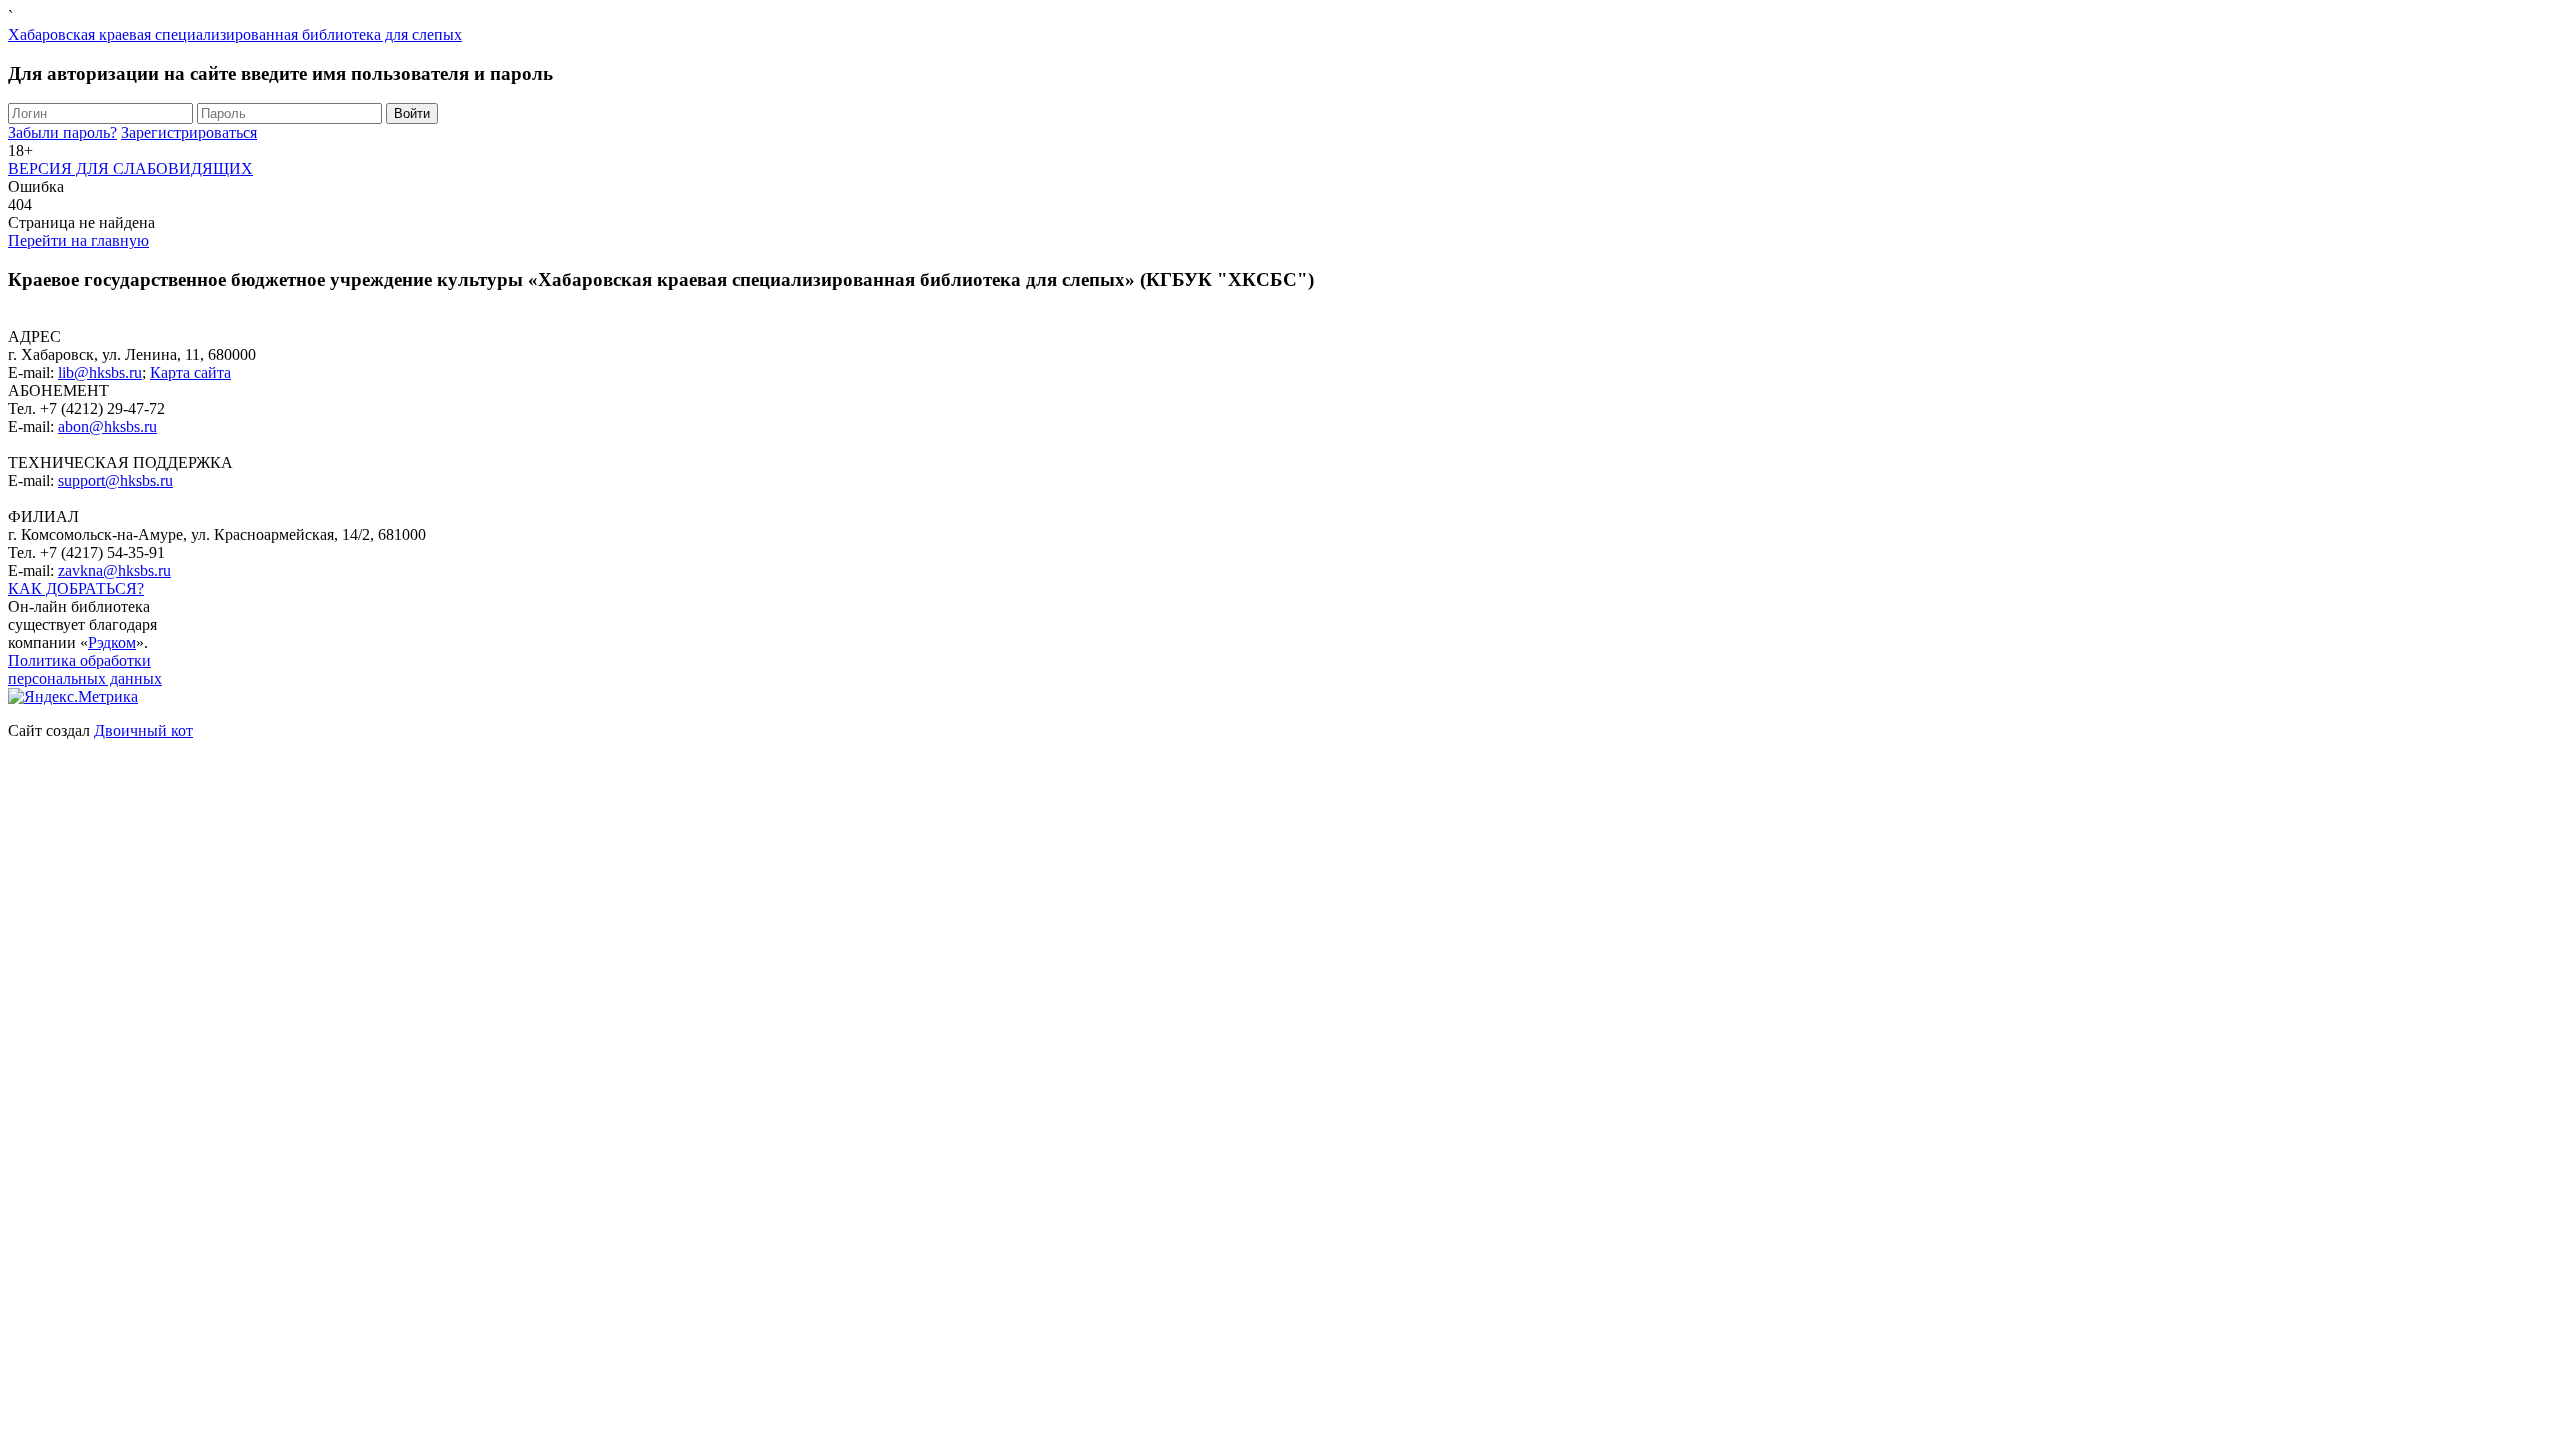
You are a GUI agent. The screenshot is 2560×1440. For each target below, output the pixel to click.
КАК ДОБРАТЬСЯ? (76, 588)
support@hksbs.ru (115, 480)
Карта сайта (190, 372)
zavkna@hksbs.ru (114, 570)
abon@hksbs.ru (107, 426)
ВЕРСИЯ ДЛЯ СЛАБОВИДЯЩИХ (130, 168)
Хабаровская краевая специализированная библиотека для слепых (235, 34)
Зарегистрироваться (189, 132)
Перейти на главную (78, 240)
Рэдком (112, 642)
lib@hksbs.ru (100, 372)
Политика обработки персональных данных (85, 669)
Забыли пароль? (62, 132)
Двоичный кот (143, 730)
